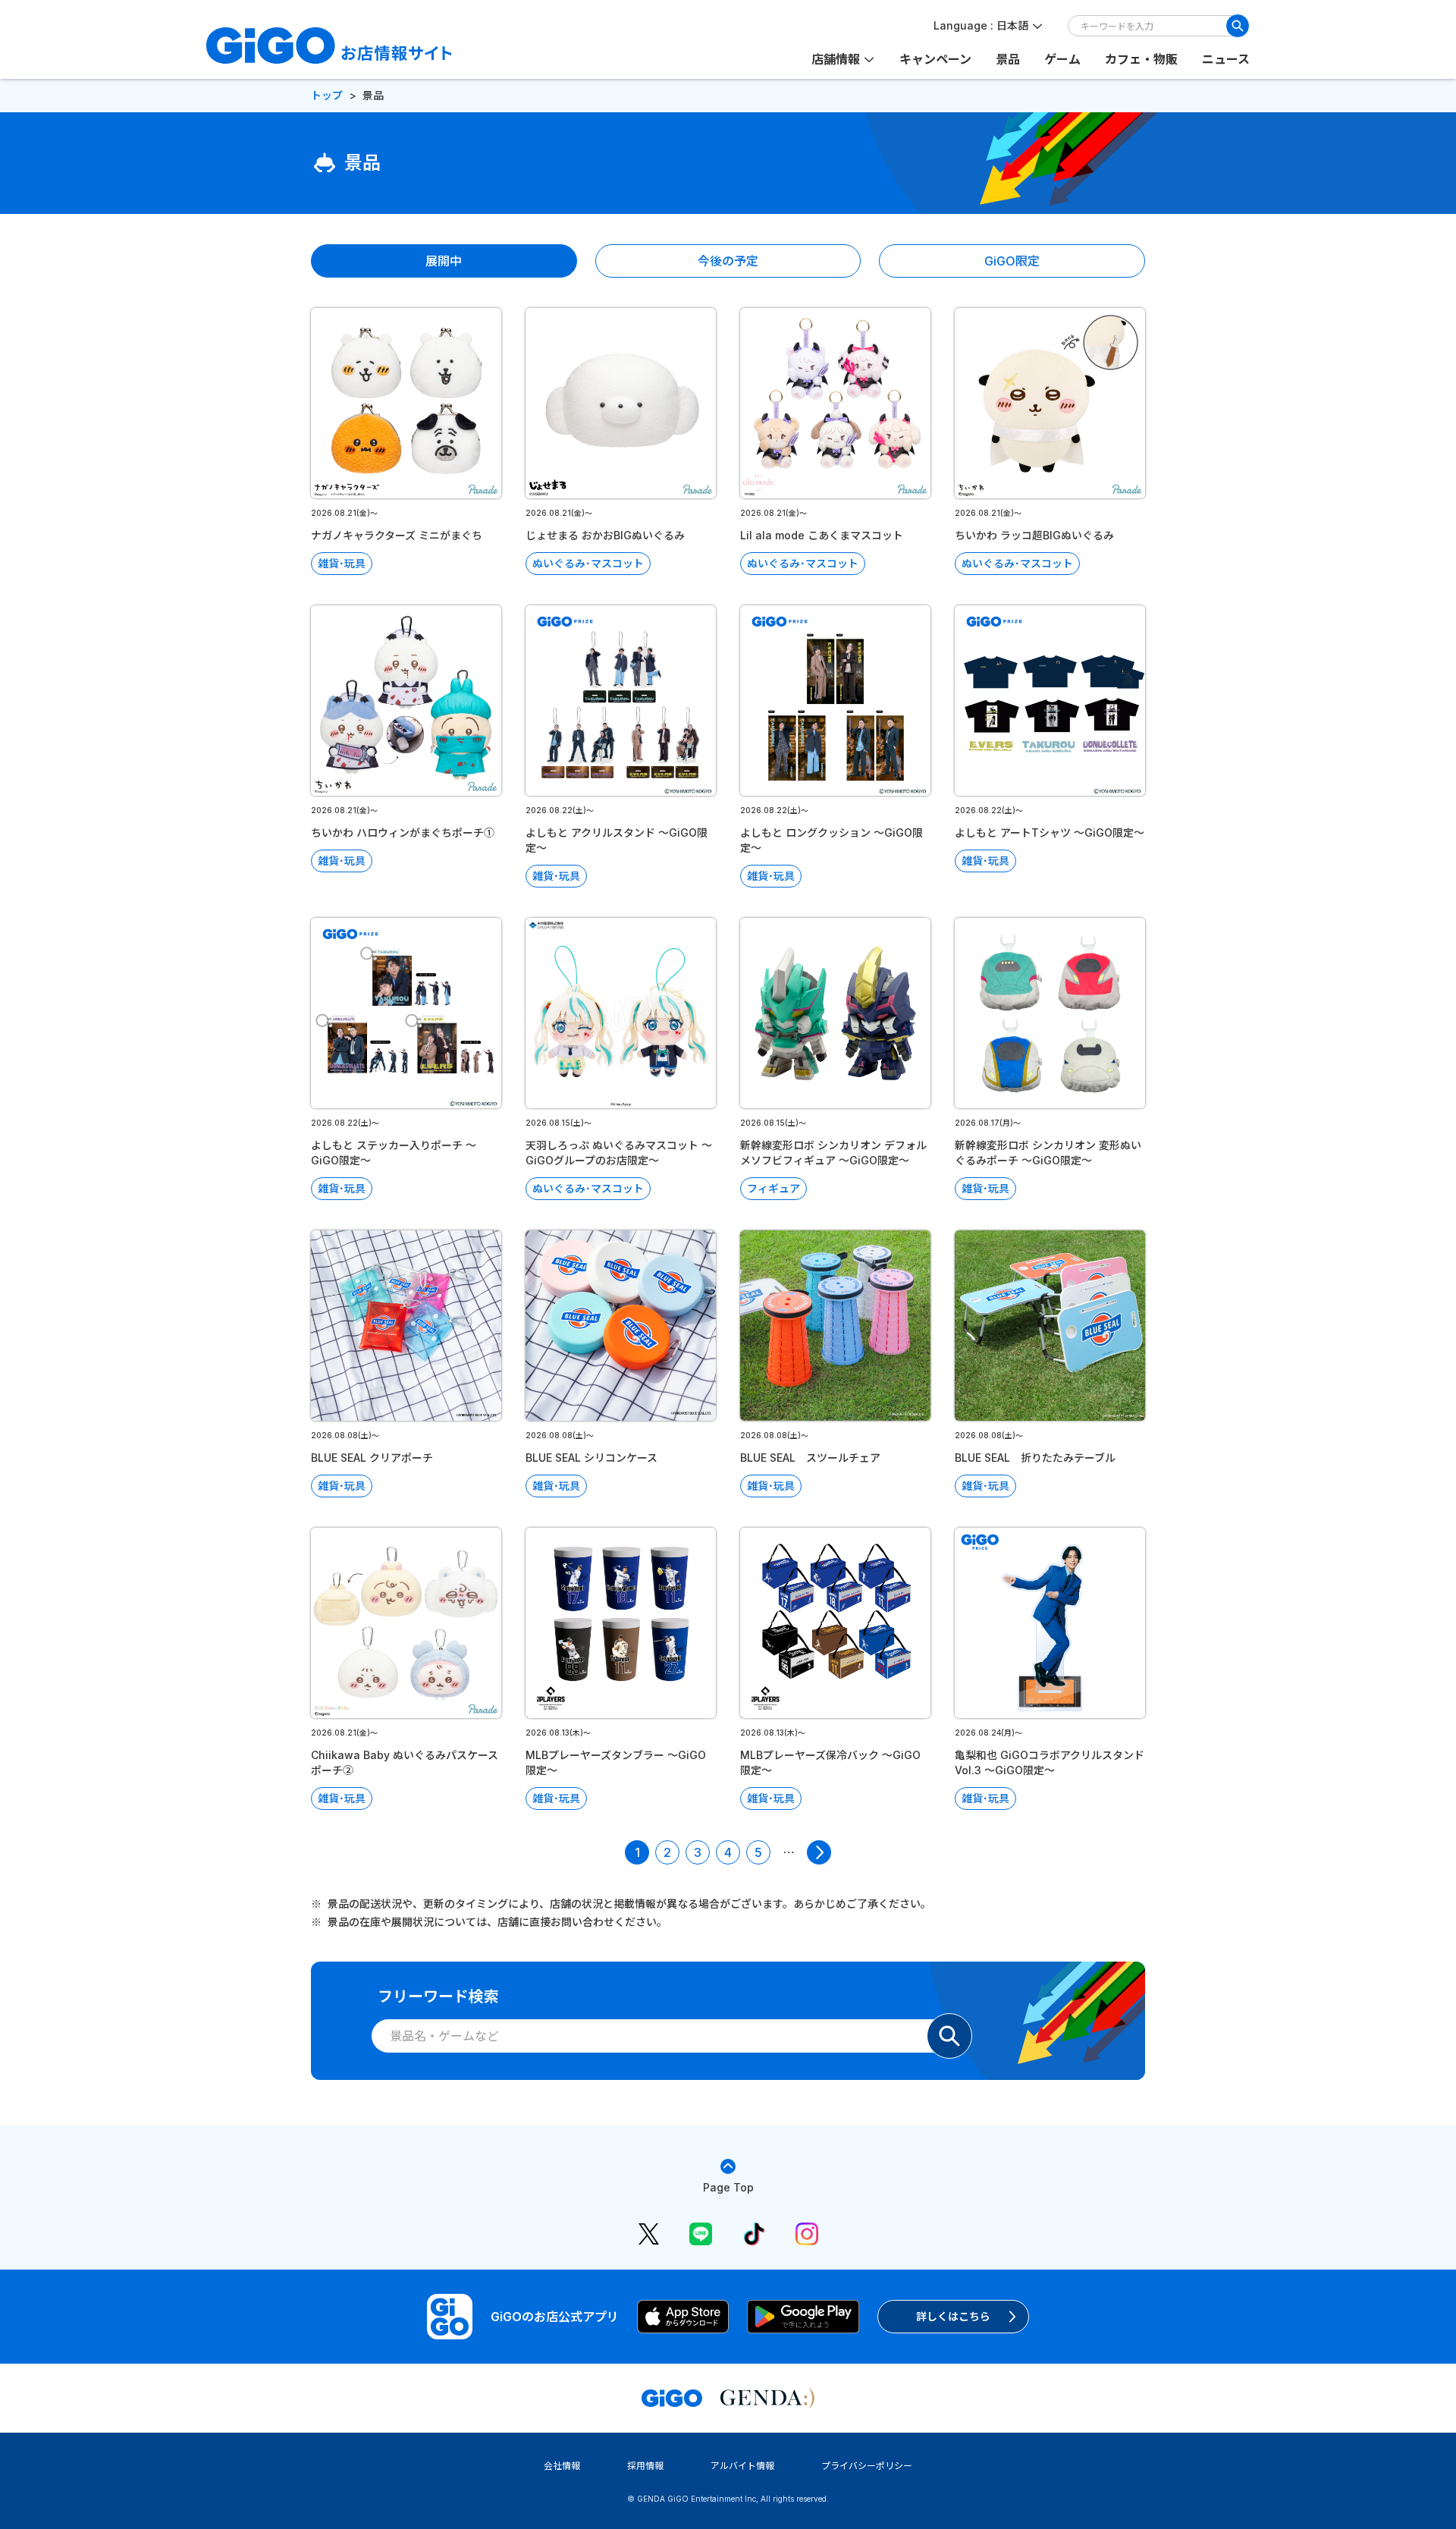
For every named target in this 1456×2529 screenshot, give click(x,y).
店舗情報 (836, 59)
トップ (327, 95)
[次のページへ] (819, 1852)
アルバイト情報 (742, 2466)
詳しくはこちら (953, 2316)
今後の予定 (728, 261)
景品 (1008, 59)
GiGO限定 (1012, 261)
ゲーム (1062, 59)
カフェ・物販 (1141, 59)
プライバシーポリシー (867, 2466)
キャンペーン (935, 59)
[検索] (1238, 26)
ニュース (1226, 59)
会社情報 (562, 2466)
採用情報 (645, 2466)
